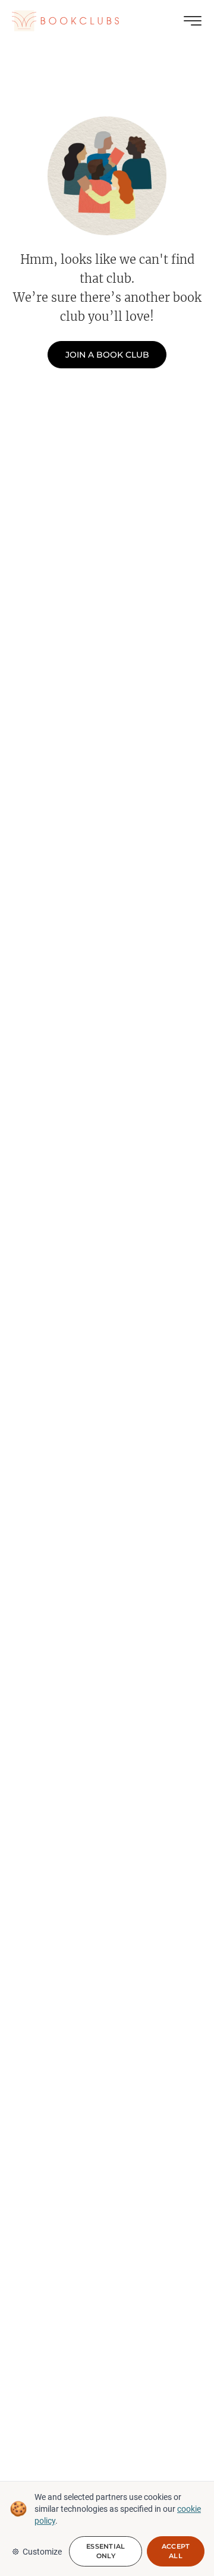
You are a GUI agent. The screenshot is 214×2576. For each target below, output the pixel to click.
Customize (42, 2552)
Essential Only (106, 2551)
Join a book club (107, 355)
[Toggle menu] (193, 21)
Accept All (176, 2551)
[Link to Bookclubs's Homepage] (65, 21)
